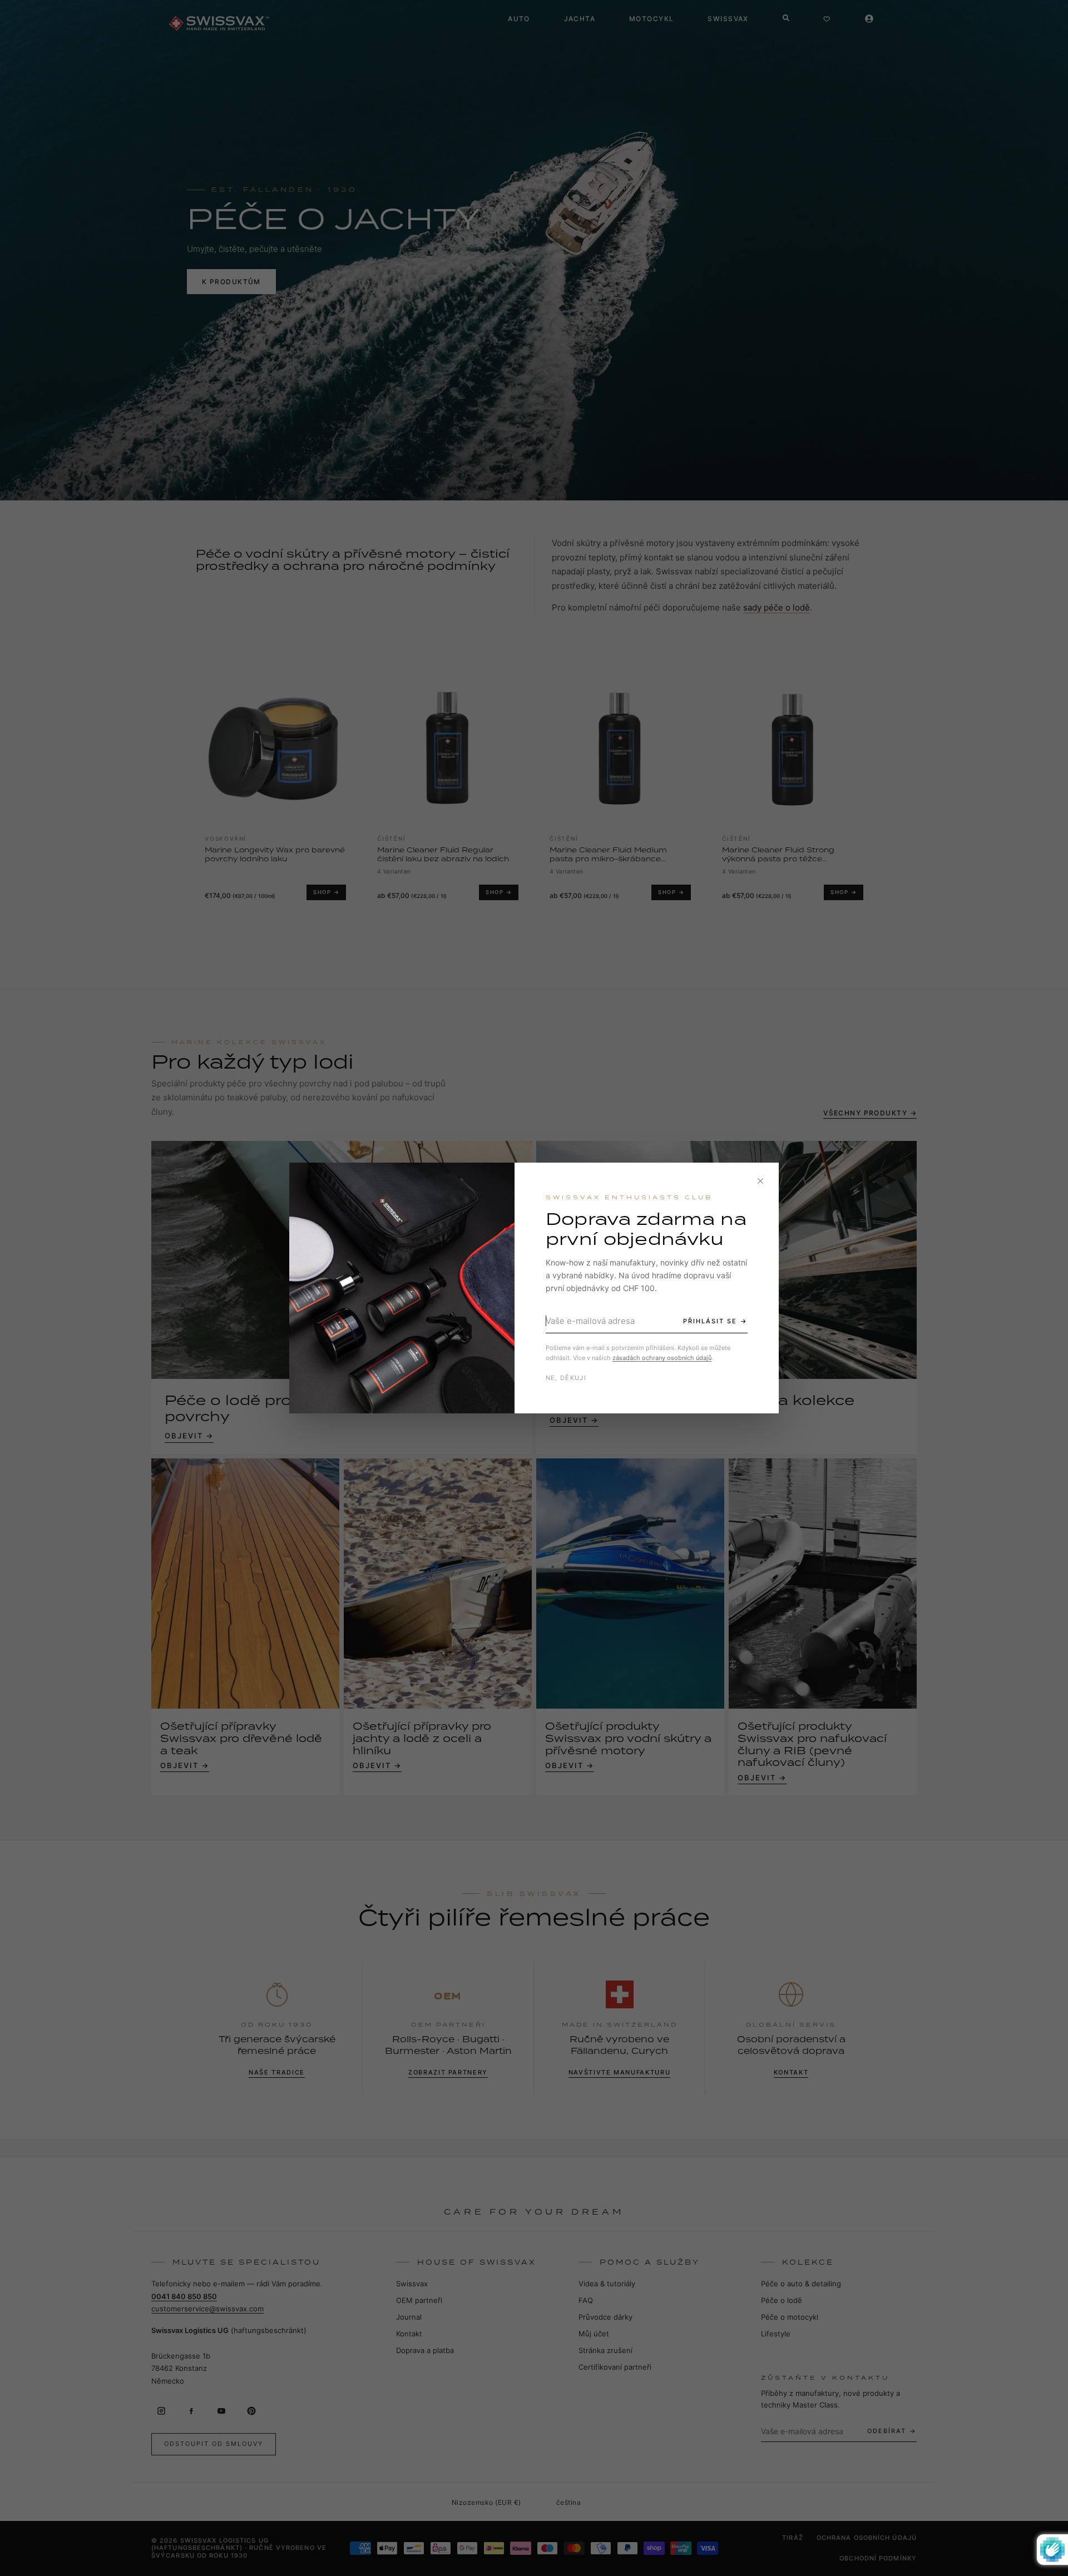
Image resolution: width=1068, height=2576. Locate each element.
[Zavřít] (760, 1181)
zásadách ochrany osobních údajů (662, 1358)
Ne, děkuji (566, 1378)
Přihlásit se (710, 1321)
